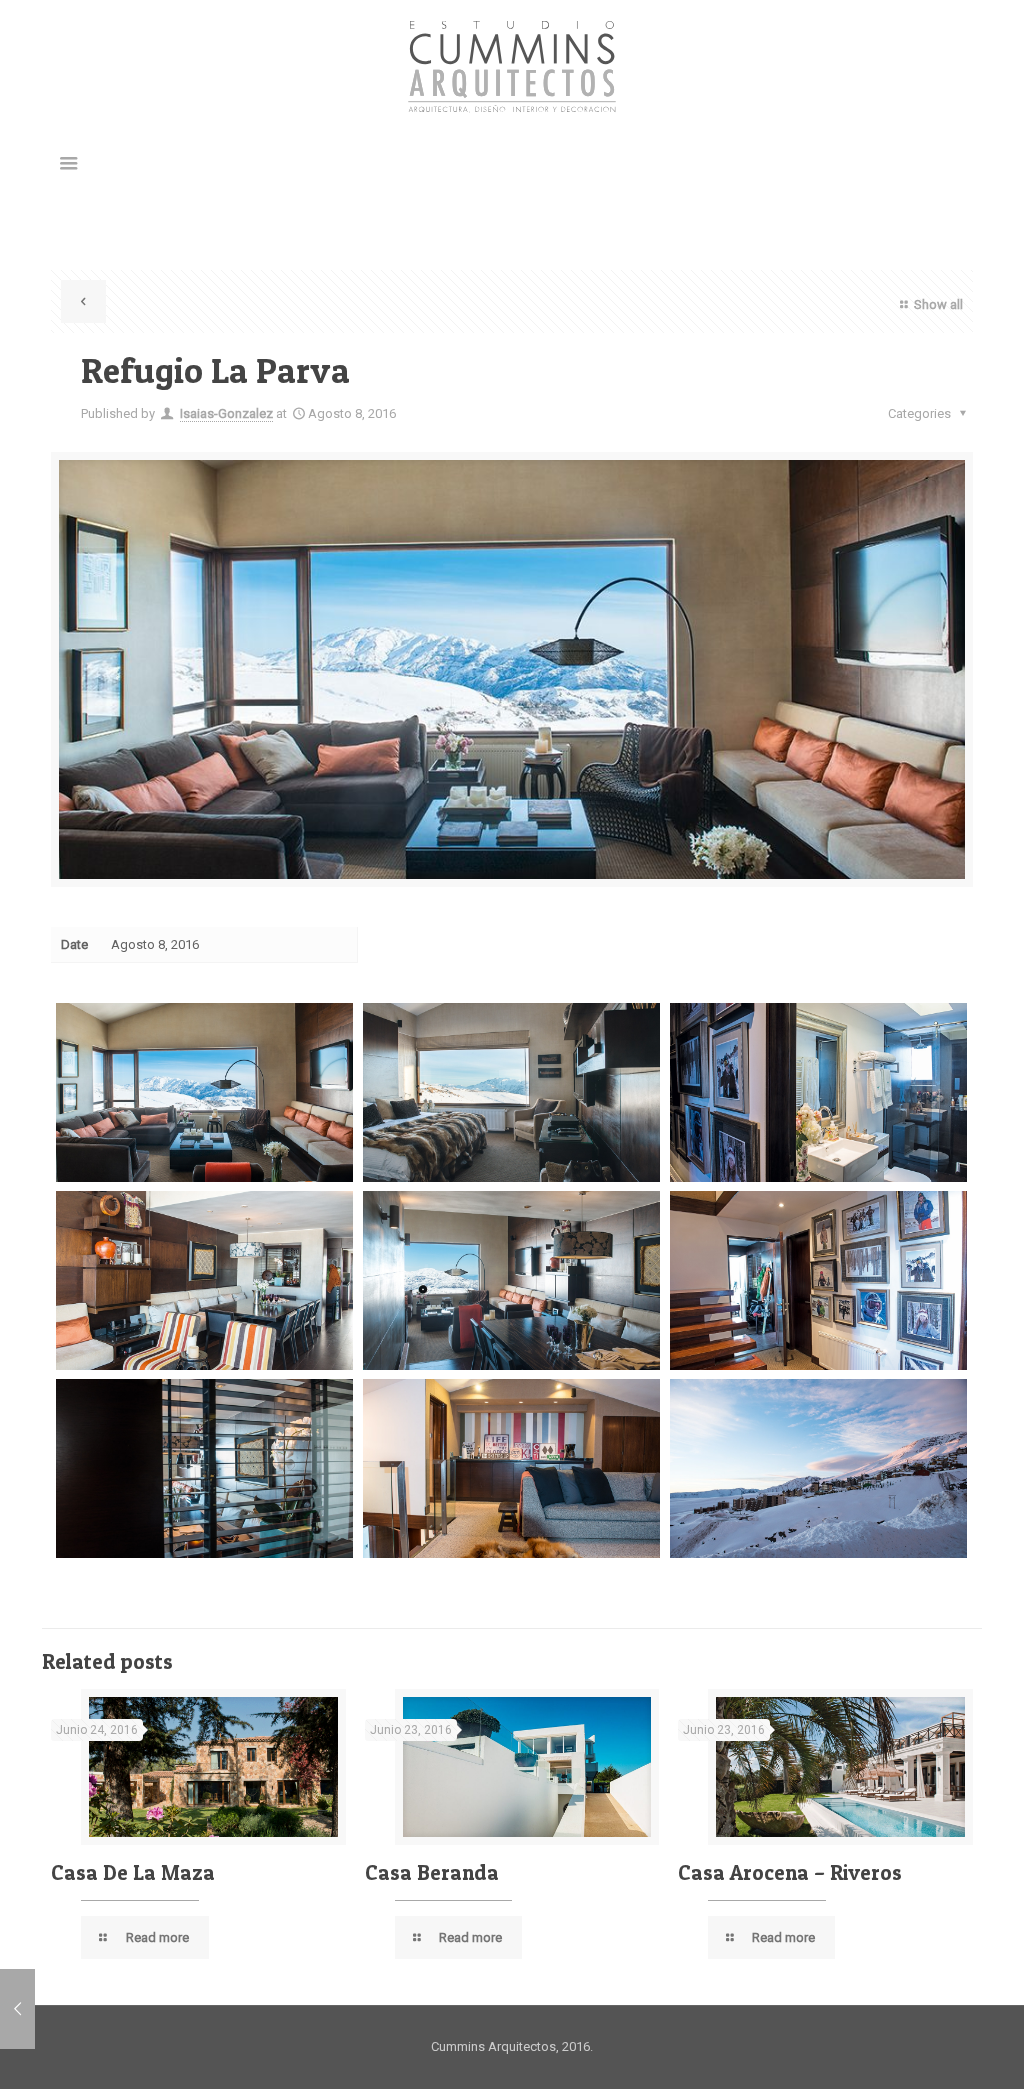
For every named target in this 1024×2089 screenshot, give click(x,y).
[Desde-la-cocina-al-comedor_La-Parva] (204, 1468)
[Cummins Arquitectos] (512, 67)
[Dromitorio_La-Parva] (511, 1092)
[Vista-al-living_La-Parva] (511, 1280)
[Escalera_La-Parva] (818, 1280)
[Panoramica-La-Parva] (818, 1468)
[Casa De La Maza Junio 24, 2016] (17, 2009)
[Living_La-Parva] (204, 1092)
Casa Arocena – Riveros (790, 1872)
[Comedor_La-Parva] (204, 1280)
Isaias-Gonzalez (226, 413)
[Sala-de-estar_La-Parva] (511, 1468)
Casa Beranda (432, 1872)
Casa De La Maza (133, 1872)
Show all (938, 304)
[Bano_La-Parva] (818, 1092)
